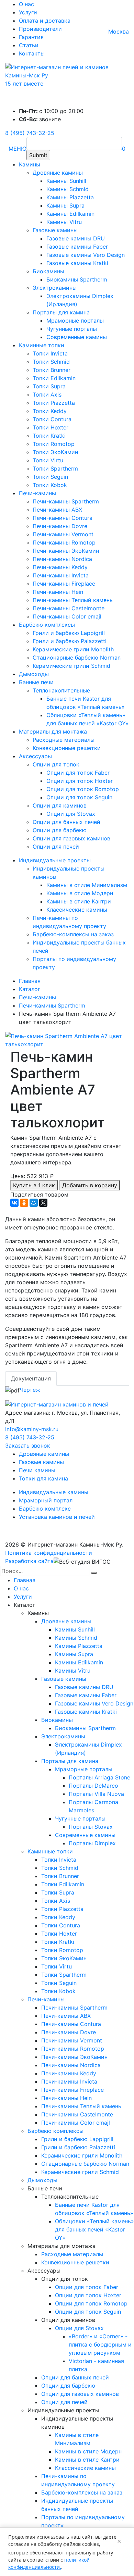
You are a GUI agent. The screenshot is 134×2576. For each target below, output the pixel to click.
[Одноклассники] (24, 1203)
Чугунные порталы (72, 329)
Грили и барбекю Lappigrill (69, 633)
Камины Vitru (64, 222)
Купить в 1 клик (34, 1185)
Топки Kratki (49, 436)
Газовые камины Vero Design (86, 255)
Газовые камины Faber (77, 247)
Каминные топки (42, 345)
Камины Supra (65, 205)
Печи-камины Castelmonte (69, 608)
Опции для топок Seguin (79, 797)
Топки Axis (47, 395)
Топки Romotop (54, 444)
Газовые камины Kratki (77, 263)
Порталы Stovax (91, 1827)
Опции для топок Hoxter (80, 781)
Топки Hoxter (51, 427)
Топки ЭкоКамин (55, 452)
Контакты (32, 53)
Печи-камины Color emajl (67, 616)
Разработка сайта (29, 1561)
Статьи (29, 45)
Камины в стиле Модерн (80, 893)
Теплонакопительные (61, 690)
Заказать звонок (28, 1446)
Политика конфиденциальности (49, 1553)
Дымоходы (34, 674)
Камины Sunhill (66, 181)
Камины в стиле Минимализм (87, 885)
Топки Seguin (50, 477)
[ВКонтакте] (14, 1203)
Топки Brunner (52, 370)
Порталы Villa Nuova (96, 1794)
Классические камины (77, 910)
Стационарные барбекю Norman (77, 658)
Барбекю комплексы (47, 625)
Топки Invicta (50, 353)
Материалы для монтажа (53, 731)
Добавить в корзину (90, 1185)
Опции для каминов (60, 805)
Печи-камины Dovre (60, 526)
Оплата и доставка (45, 21)
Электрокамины (55, 288)
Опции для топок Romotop (83, 789)
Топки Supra (49, 386)
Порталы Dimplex (92, 1843)
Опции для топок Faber (78, 773)
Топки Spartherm (55, 468)
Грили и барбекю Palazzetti (70, 641)
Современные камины (77, 337)
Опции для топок (56, 764)
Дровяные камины (58, 173)
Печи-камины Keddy (60, 567)
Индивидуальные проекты (55, 860)
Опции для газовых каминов (71, 838)
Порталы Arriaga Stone (99, 1777)
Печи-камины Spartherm (66, 501)
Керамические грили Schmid (71, 666)
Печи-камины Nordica (62, 559)
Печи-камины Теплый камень (73, 600)
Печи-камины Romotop (64, 542)
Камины (30, 164)
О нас (26, 4)
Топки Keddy (50, 411)
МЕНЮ (18, 149)
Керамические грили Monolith (73, 649)
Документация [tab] (31, 1378)
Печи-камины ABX (57, 510)
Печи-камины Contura (63, 518)
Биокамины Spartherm (77, 279)
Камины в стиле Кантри (79, 901)
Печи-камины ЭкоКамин (66, 551)
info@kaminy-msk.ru (32, 1429)
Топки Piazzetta (54, 403)
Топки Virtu (48, 460)
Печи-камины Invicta (61, 575)
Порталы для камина (61, 312)
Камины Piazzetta (70, 197)
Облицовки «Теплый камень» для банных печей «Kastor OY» (94, 2229)
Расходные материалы (64, 740)
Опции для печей (56, 847)
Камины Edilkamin (70, 214)
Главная (25, 1580)
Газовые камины (55, 230)
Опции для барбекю (60, 830)
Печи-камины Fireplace (64, 584)
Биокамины (48, 271)
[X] (43, 1203)
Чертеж (30, 1390)
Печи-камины (37, 493)
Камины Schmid (68, 189)
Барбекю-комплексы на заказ (73, 934)
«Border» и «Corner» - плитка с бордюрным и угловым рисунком (100, 2344)
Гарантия (31, 37)
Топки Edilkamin (54, 378)
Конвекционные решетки (67, 748)
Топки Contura (52, 419)
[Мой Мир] (34, 1203)
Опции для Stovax (71, 814)
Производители (40, 29)
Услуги (28, 12)
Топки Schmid (51, 362)
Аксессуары (35, 756)
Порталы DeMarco (93, 1786)
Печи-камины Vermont (63, 534)
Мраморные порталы (75, 321)
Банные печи (36, 682)
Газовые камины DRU (76, 238)
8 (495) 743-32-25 (30, 133)
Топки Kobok (50, 485)
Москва (119, 32)
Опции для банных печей (66, 822)
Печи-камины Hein (58, 592)
